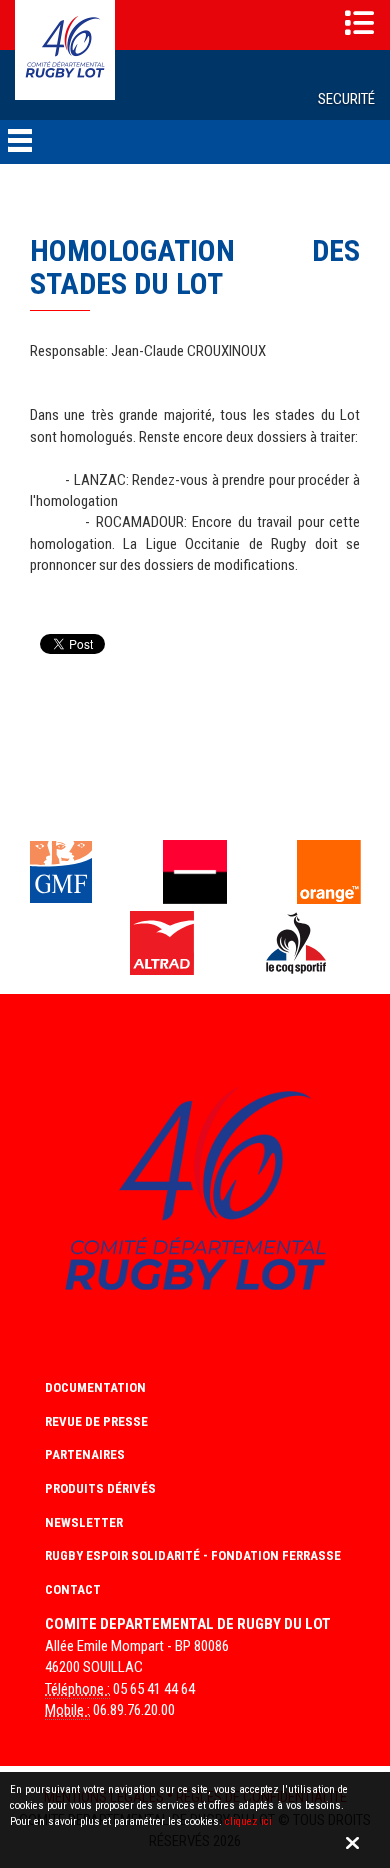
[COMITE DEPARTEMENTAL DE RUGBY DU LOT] (65, 49)
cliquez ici (248, 1821)
